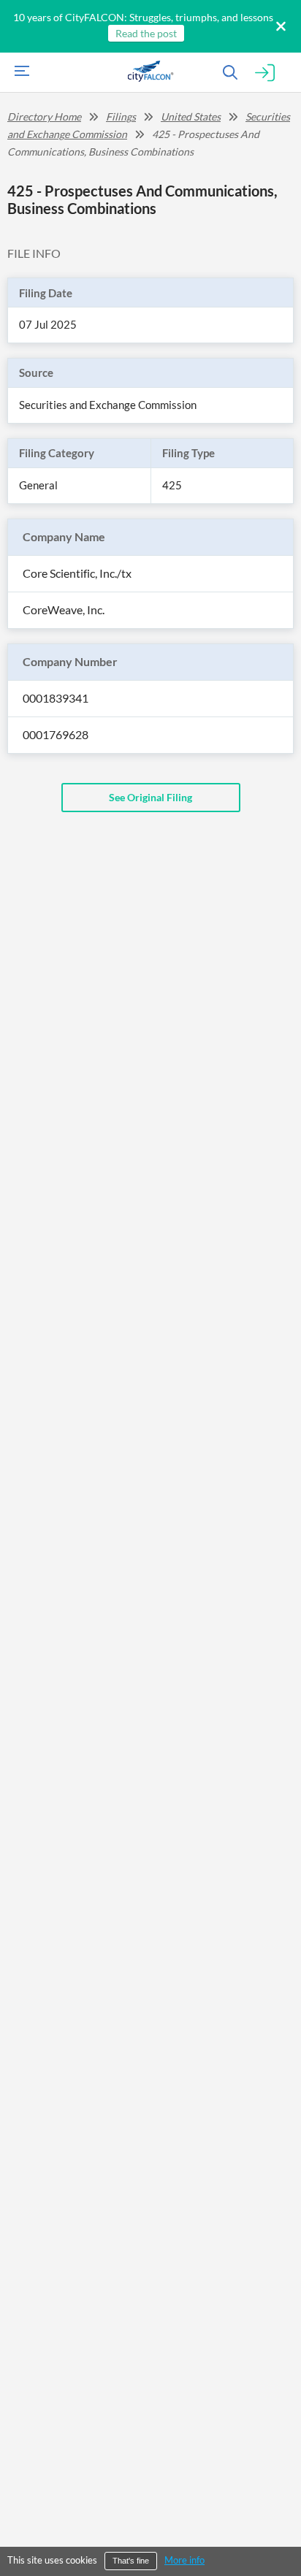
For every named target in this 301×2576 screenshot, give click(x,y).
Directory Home (44, 116)
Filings (121, 116)
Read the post (146, 33)
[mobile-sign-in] (265, 73)
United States (191, 116)
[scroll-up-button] (277, 2520)
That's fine (131, 2561)
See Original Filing (150, 797)
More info (184, 2560)
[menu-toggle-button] (18, 73)
